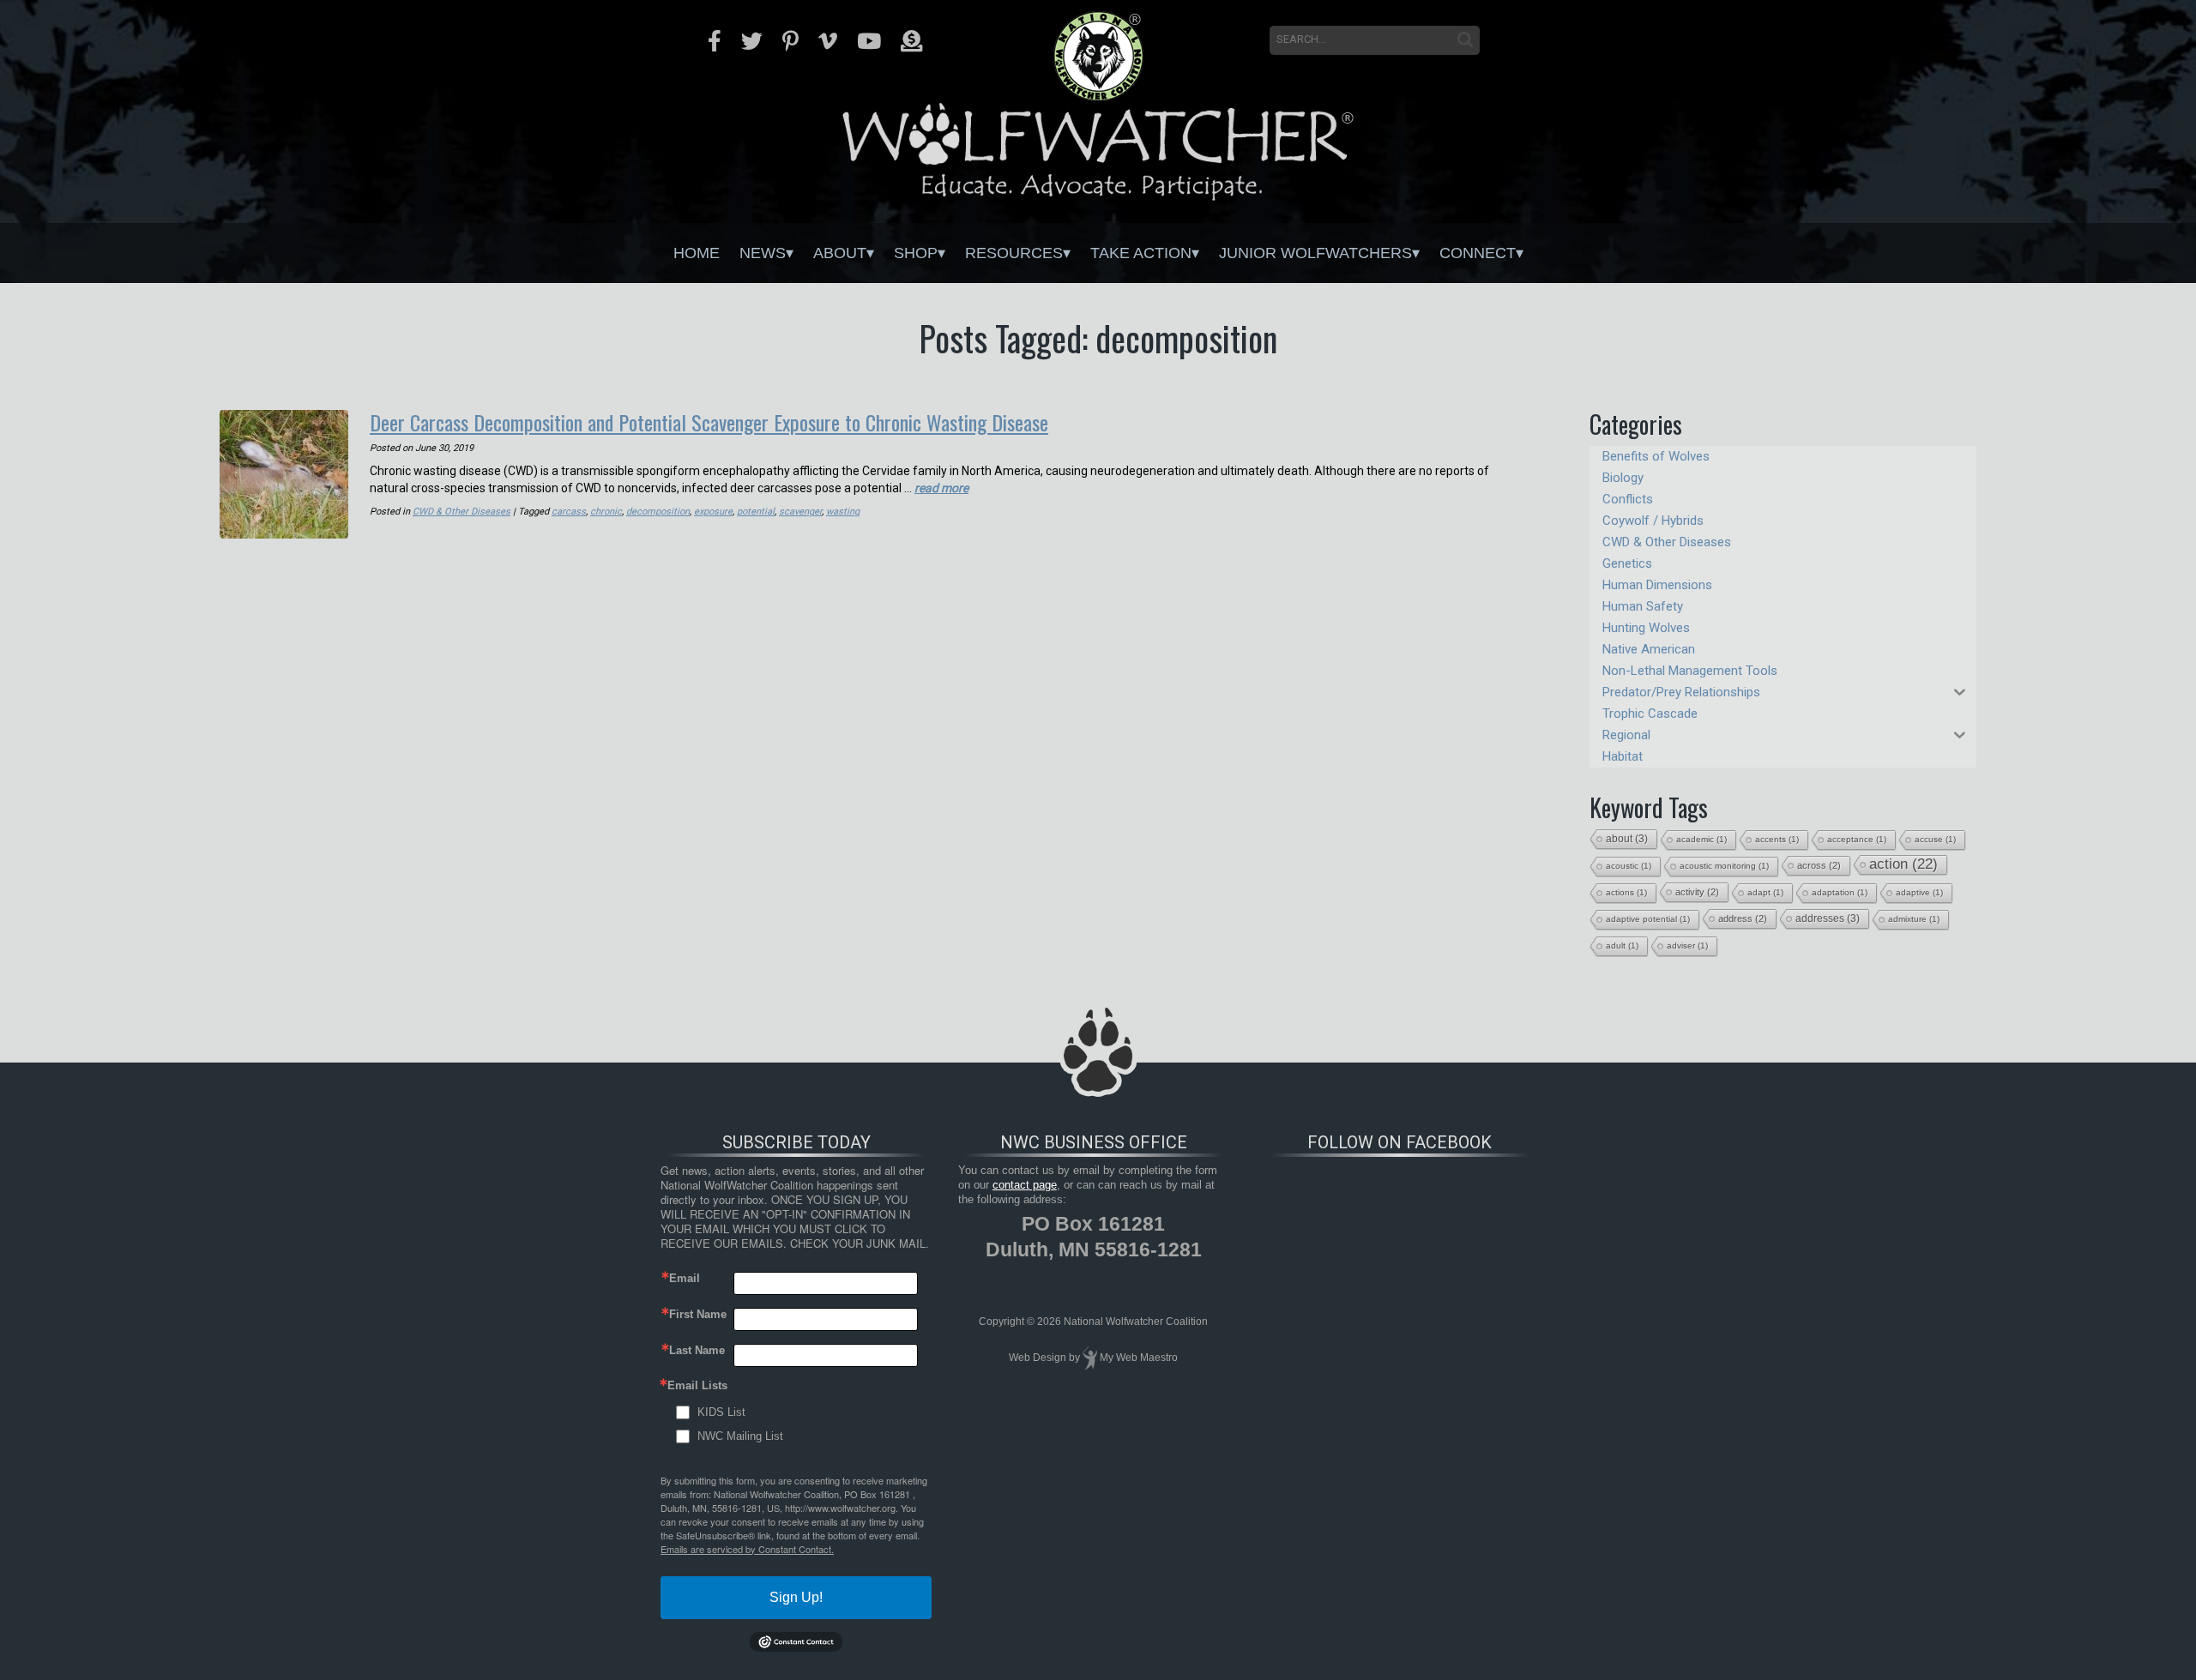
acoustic (1629, 866)
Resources (1014, 253)
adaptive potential (1648, 919)
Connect (1478, 253)
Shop (916, 253)
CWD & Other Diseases (462, 512)
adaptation (1840, 892)
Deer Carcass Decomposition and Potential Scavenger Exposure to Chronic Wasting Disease (709, 422)
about (1627, 839)
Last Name (697, 1350)
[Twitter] (752, 41)
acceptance (1857, 839)
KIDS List (721, 1412)
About (840, 253)
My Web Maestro (1139, 1358)
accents (1777, 839)
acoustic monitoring (1724, 866)
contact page (1025, 1185)
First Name (698, 1314)
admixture (1914, 919)
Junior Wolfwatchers (1315, 253)
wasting (843, 512)
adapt (1765, 892)
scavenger (800, 512)
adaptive (1919, 892)
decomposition (658, 512)
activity (1697, 892)
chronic (606, 512)
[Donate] (911, 41)
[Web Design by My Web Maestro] (1090, 1358)
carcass (569, 512)
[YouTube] (869, 41)
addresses (1828, 918)
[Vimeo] (828, 41)
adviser (1687, 945)
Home (697, 253)
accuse (1935, 839)
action (1903, 864)
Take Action (1141, 253)
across (1819, 865)
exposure (713, 512)
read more (941, 488)
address (1743, 918)
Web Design (1038, 1358)
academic (1701, 839)
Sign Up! (796, 1597)
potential (756, 512)
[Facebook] (715, 41)
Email (685, 1278)
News (763, 253)
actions (1626, 892)
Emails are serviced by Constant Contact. (747, 1549)
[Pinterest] (790, 41)
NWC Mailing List (740, 1436)
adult (1622, 945)
